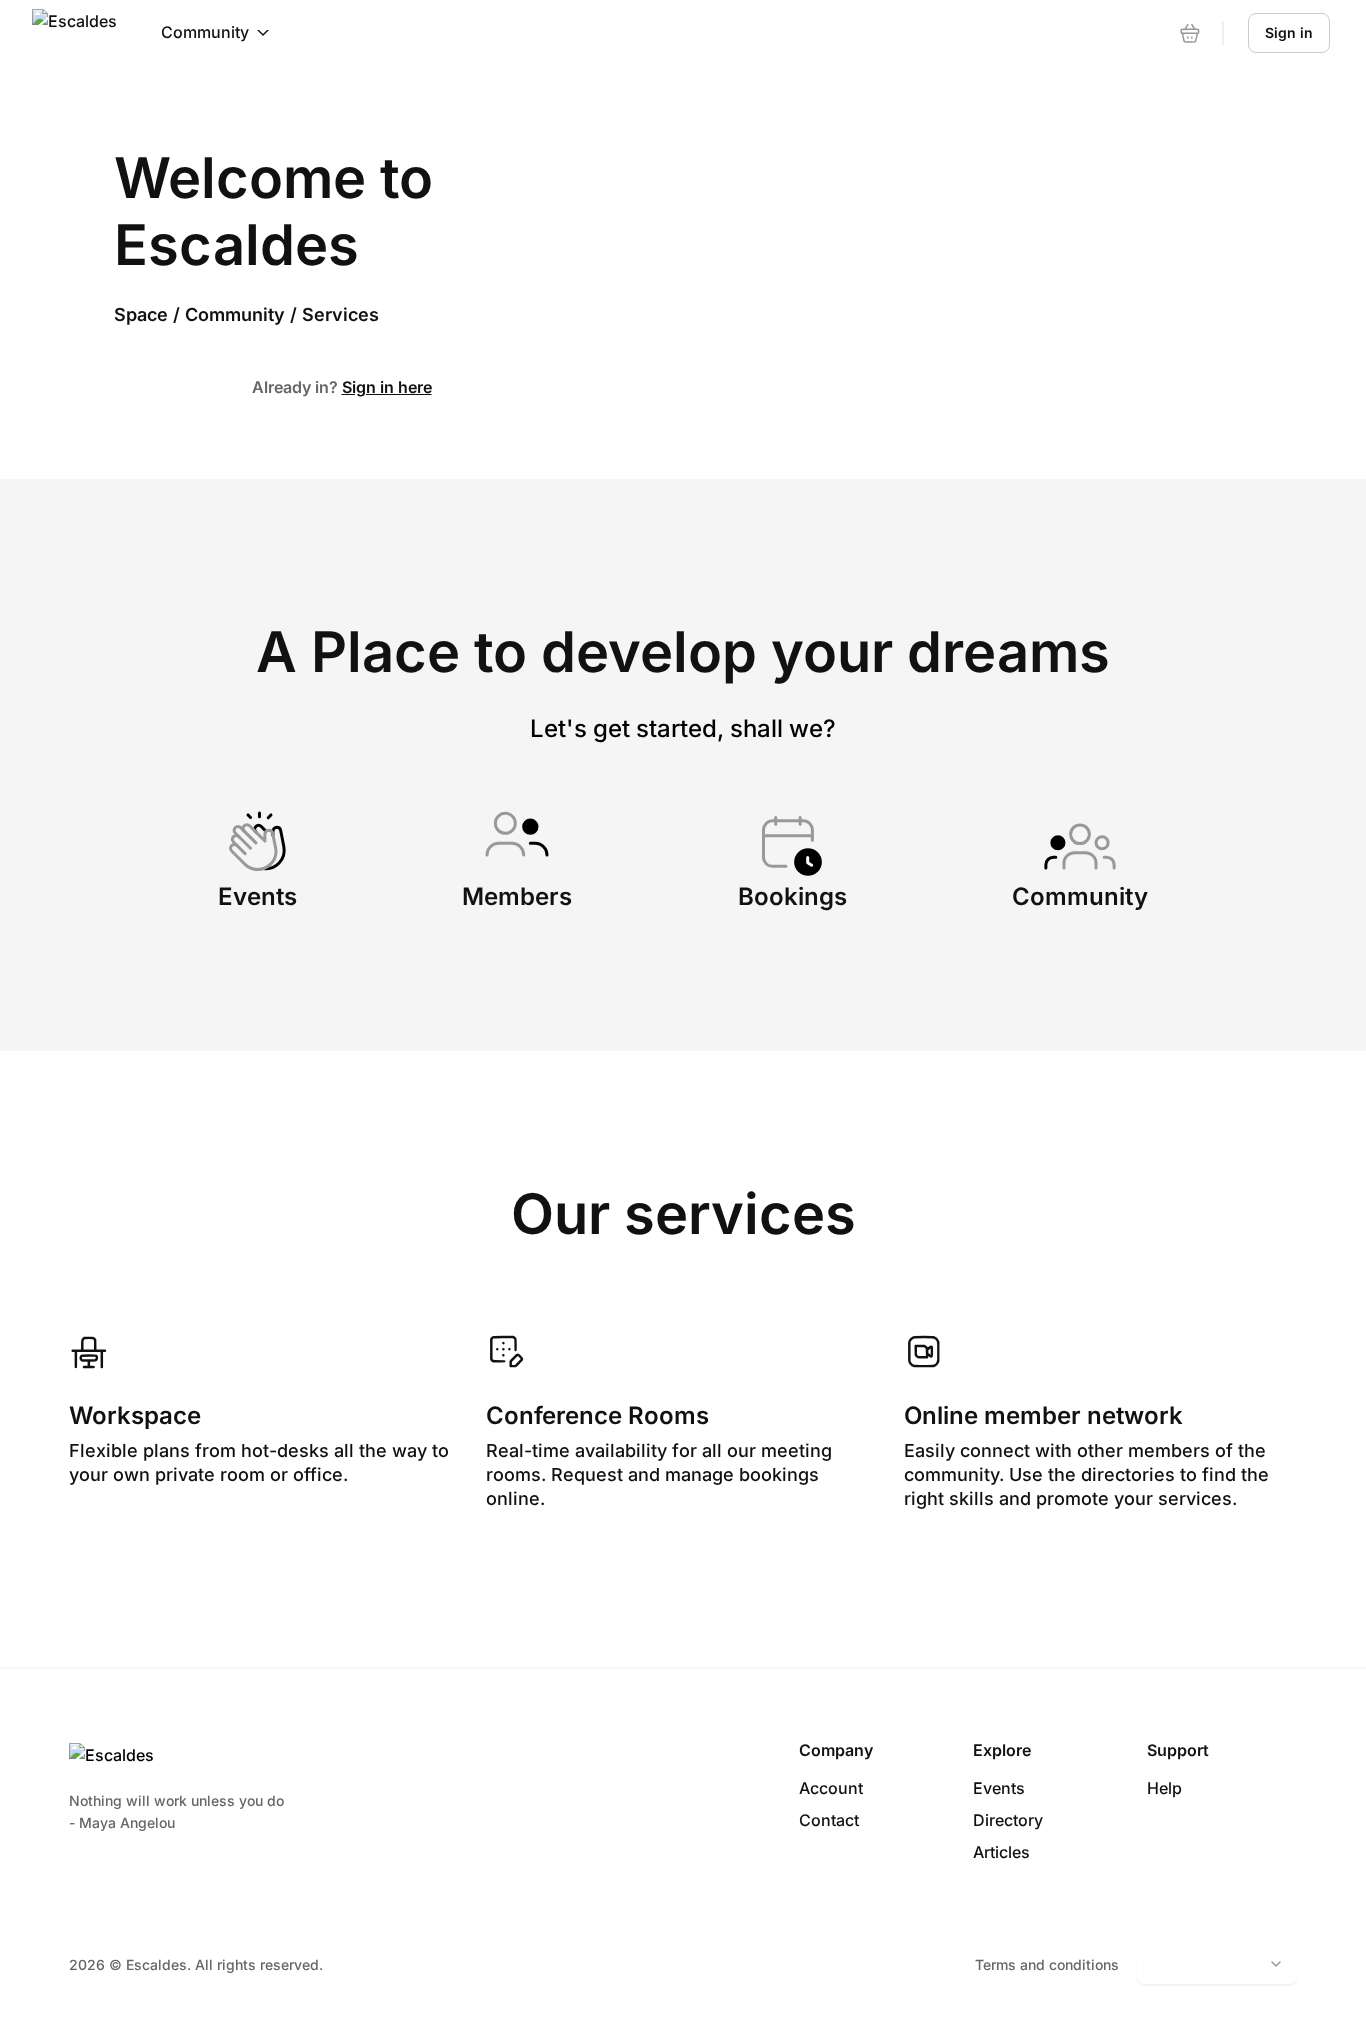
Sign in (1289, 32)
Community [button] (205, 32)
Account (831, 1788)
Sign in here (387, 387)
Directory (1008, 1820)
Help (1164, 1788)
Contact (829, 1820)
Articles (1001, 1852)
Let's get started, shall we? (683, 728)
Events (999, 1788)
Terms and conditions (1047, 1964)
